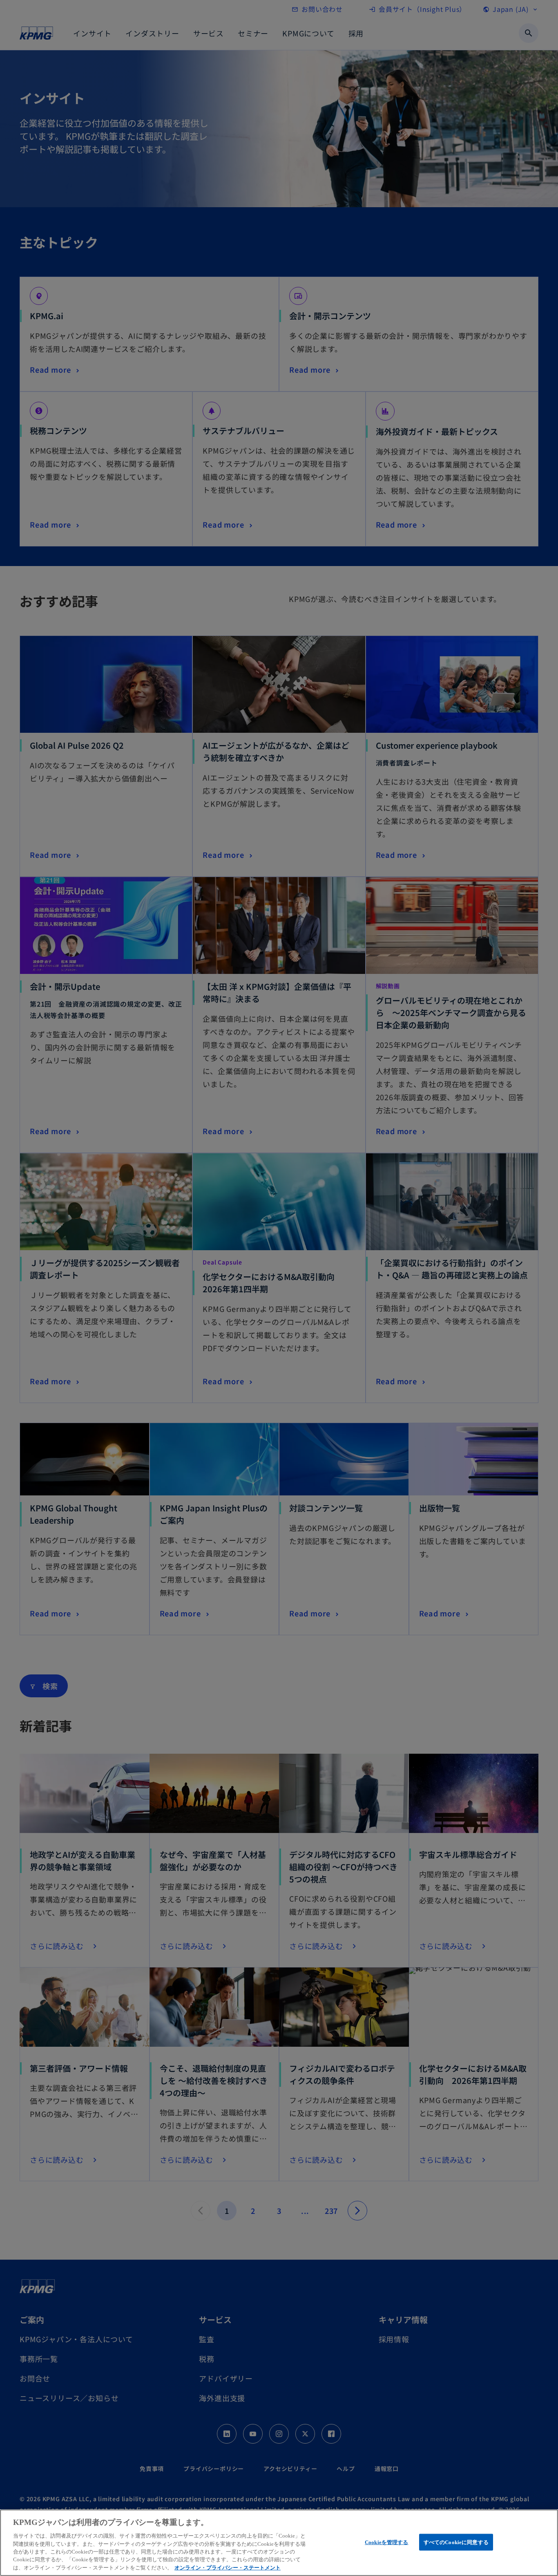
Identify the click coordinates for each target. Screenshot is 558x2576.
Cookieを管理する (386, 2542)
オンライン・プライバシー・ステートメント (228, 2568)
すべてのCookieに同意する (456, 2542)
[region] (279, 2543)
